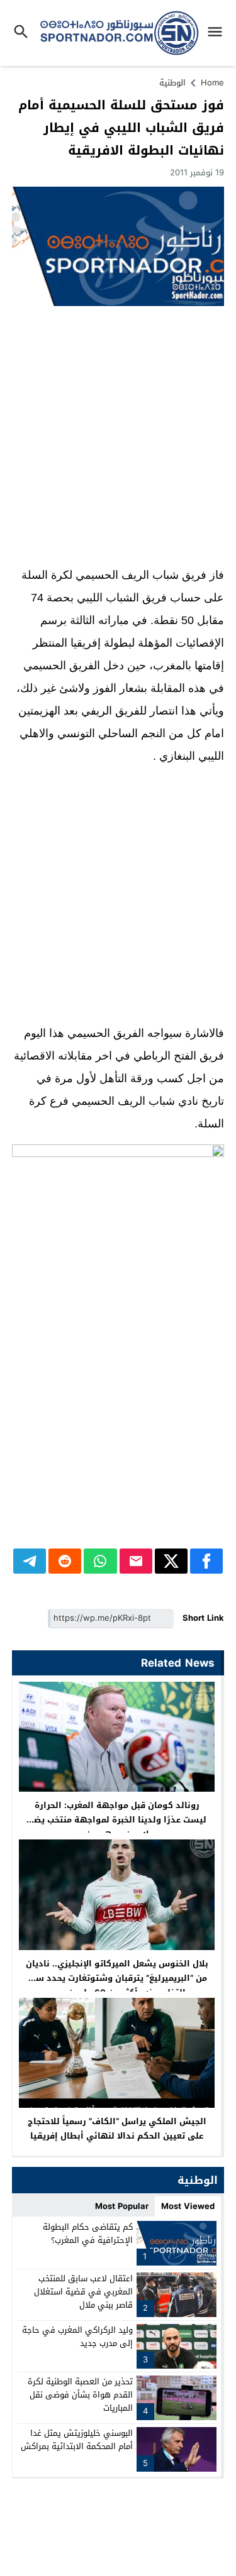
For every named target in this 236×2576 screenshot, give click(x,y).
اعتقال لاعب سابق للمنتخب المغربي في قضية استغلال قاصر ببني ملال (83, 2292)
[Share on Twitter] (171, 1561)
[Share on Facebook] (206, 1561)
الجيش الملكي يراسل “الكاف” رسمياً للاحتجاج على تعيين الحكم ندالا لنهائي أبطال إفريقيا (117, 2129)
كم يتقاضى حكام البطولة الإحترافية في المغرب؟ (88, 2233)
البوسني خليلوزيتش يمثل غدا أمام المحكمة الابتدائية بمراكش (77, 2440)
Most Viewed (188, 2206)
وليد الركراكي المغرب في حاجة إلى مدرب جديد (77, 2337)
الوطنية (172, 83)
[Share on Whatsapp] (100, 1561)
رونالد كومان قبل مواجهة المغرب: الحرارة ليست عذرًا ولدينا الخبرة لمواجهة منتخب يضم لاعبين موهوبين (117, 1820)
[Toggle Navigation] (218, 33)
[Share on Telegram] (30, 1561)
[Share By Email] (136, 1561)
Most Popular (122, 2206)
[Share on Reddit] (65, 1561)
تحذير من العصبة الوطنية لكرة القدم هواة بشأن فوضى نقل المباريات (80, 2395)
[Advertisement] (118, 436)
